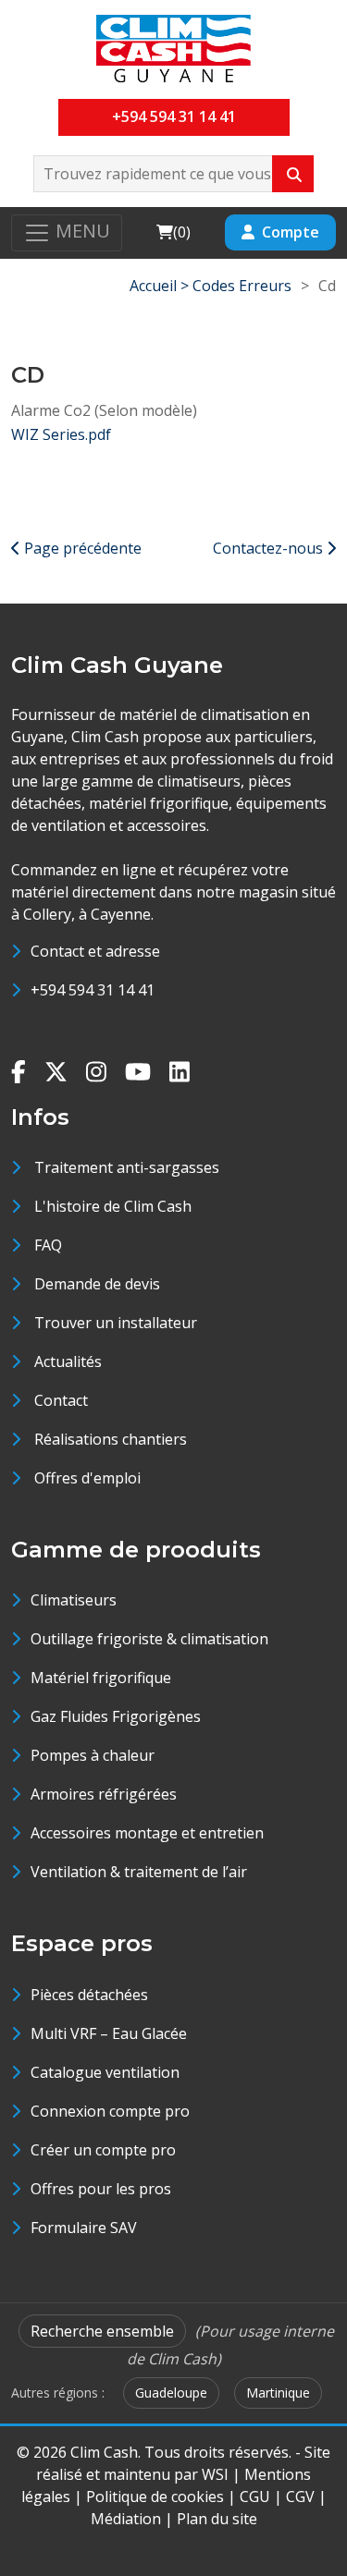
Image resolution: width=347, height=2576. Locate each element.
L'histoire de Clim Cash (113, 1206)
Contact (61, 1400)
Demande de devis (97, 1284)
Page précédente (81, 548)
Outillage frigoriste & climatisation (149, 1639)
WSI (215, 2474)
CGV (300, 2497)
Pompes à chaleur (93, 1755)
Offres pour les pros (101, 2189)
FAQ (48, 1245)
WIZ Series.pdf (61, 434)
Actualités (68, 1361)
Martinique (278, 2393)
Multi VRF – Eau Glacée (109, 2033)
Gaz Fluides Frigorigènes (116, 1716)
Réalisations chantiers (111, 1439)
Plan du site (217, 2519)
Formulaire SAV (84, 2228)
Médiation (126, 2519)
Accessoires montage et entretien (147, 1833)
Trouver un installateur (116, 1323)
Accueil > (161, 286)
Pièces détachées (89, 1995)
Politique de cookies (155, 2497)
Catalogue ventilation (105, 2072)
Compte (291, 232)
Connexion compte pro (110, 2111)
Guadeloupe (171, 2393)
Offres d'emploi (87, 1478)
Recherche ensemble (102, 2331)
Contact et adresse (95, 951)
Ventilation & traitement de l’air (139, 1872)
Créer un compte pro (103, 2150)
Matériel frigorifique (101, 1678)
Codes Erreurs (242, 286)
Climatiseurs (74, 1600)
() (173, 232)
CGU (255, 2497)
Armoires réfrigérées (104, 1794)
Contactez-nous (270, 548)
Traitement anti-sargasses (127, 1167)
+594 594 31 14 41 (174, 116)
